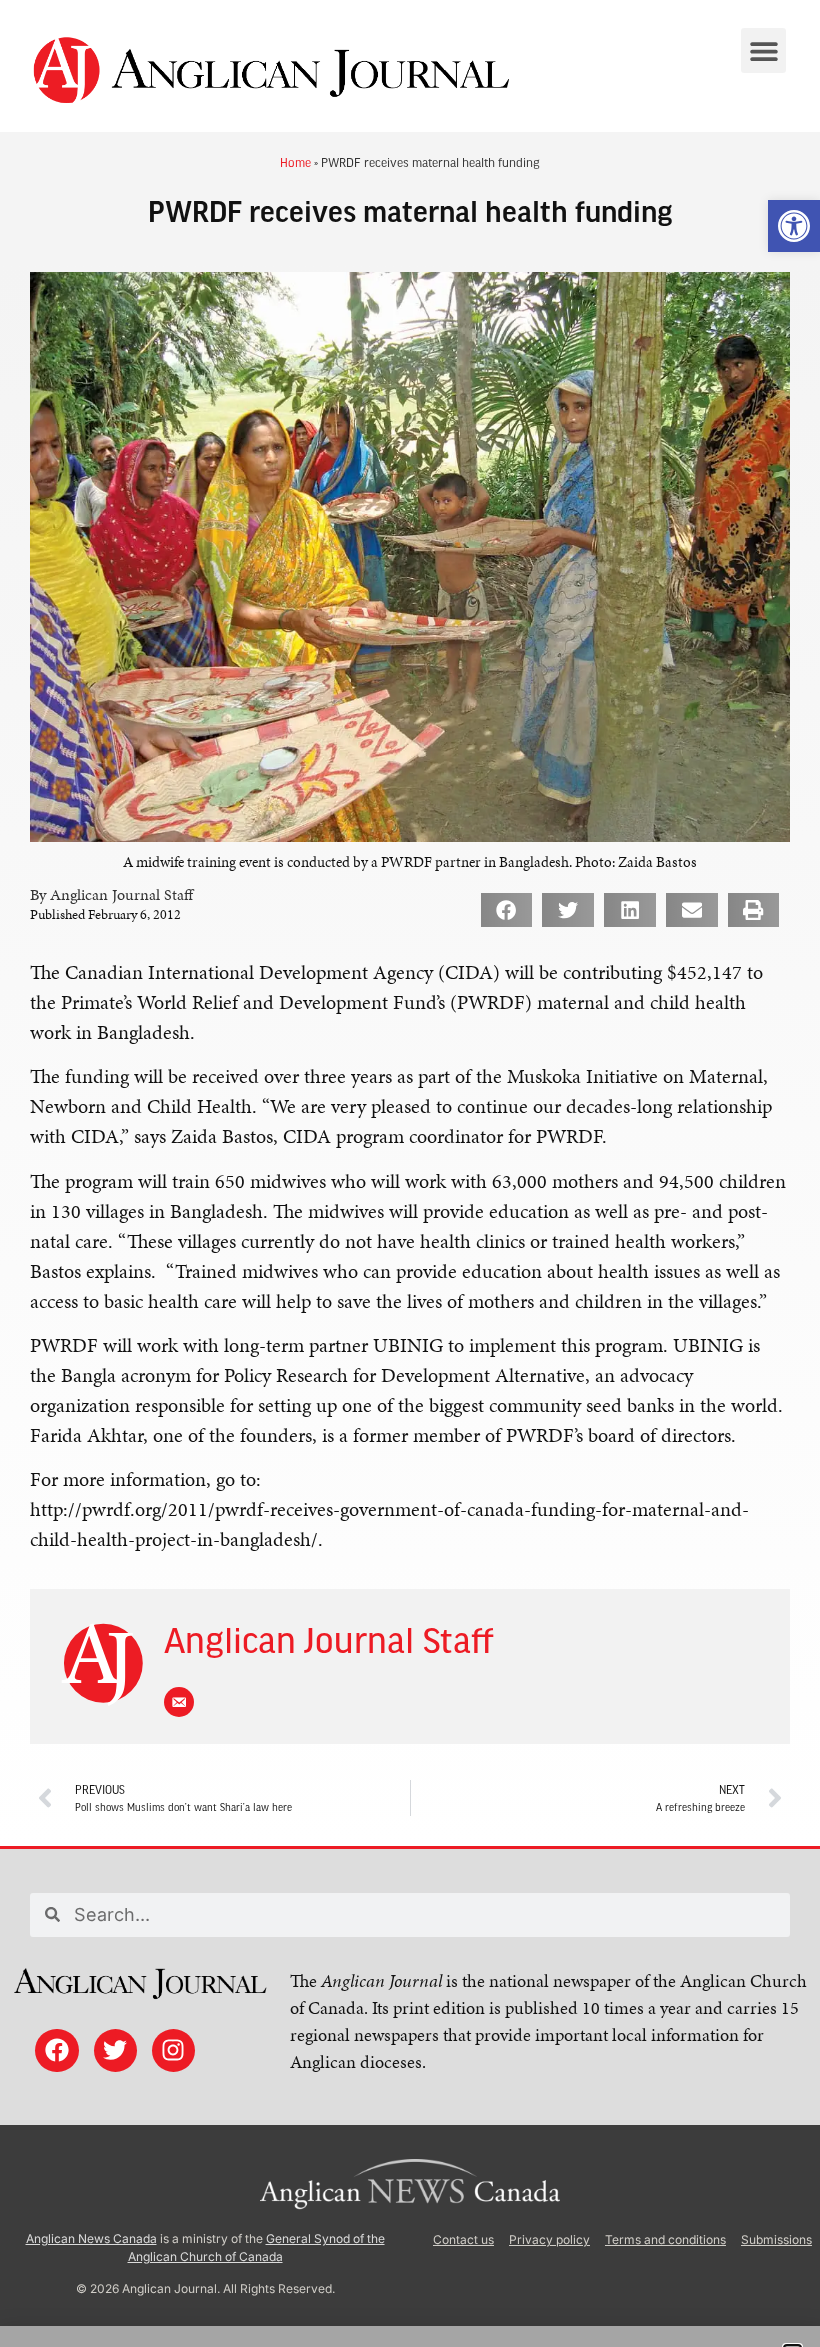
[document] (410, 1173)
